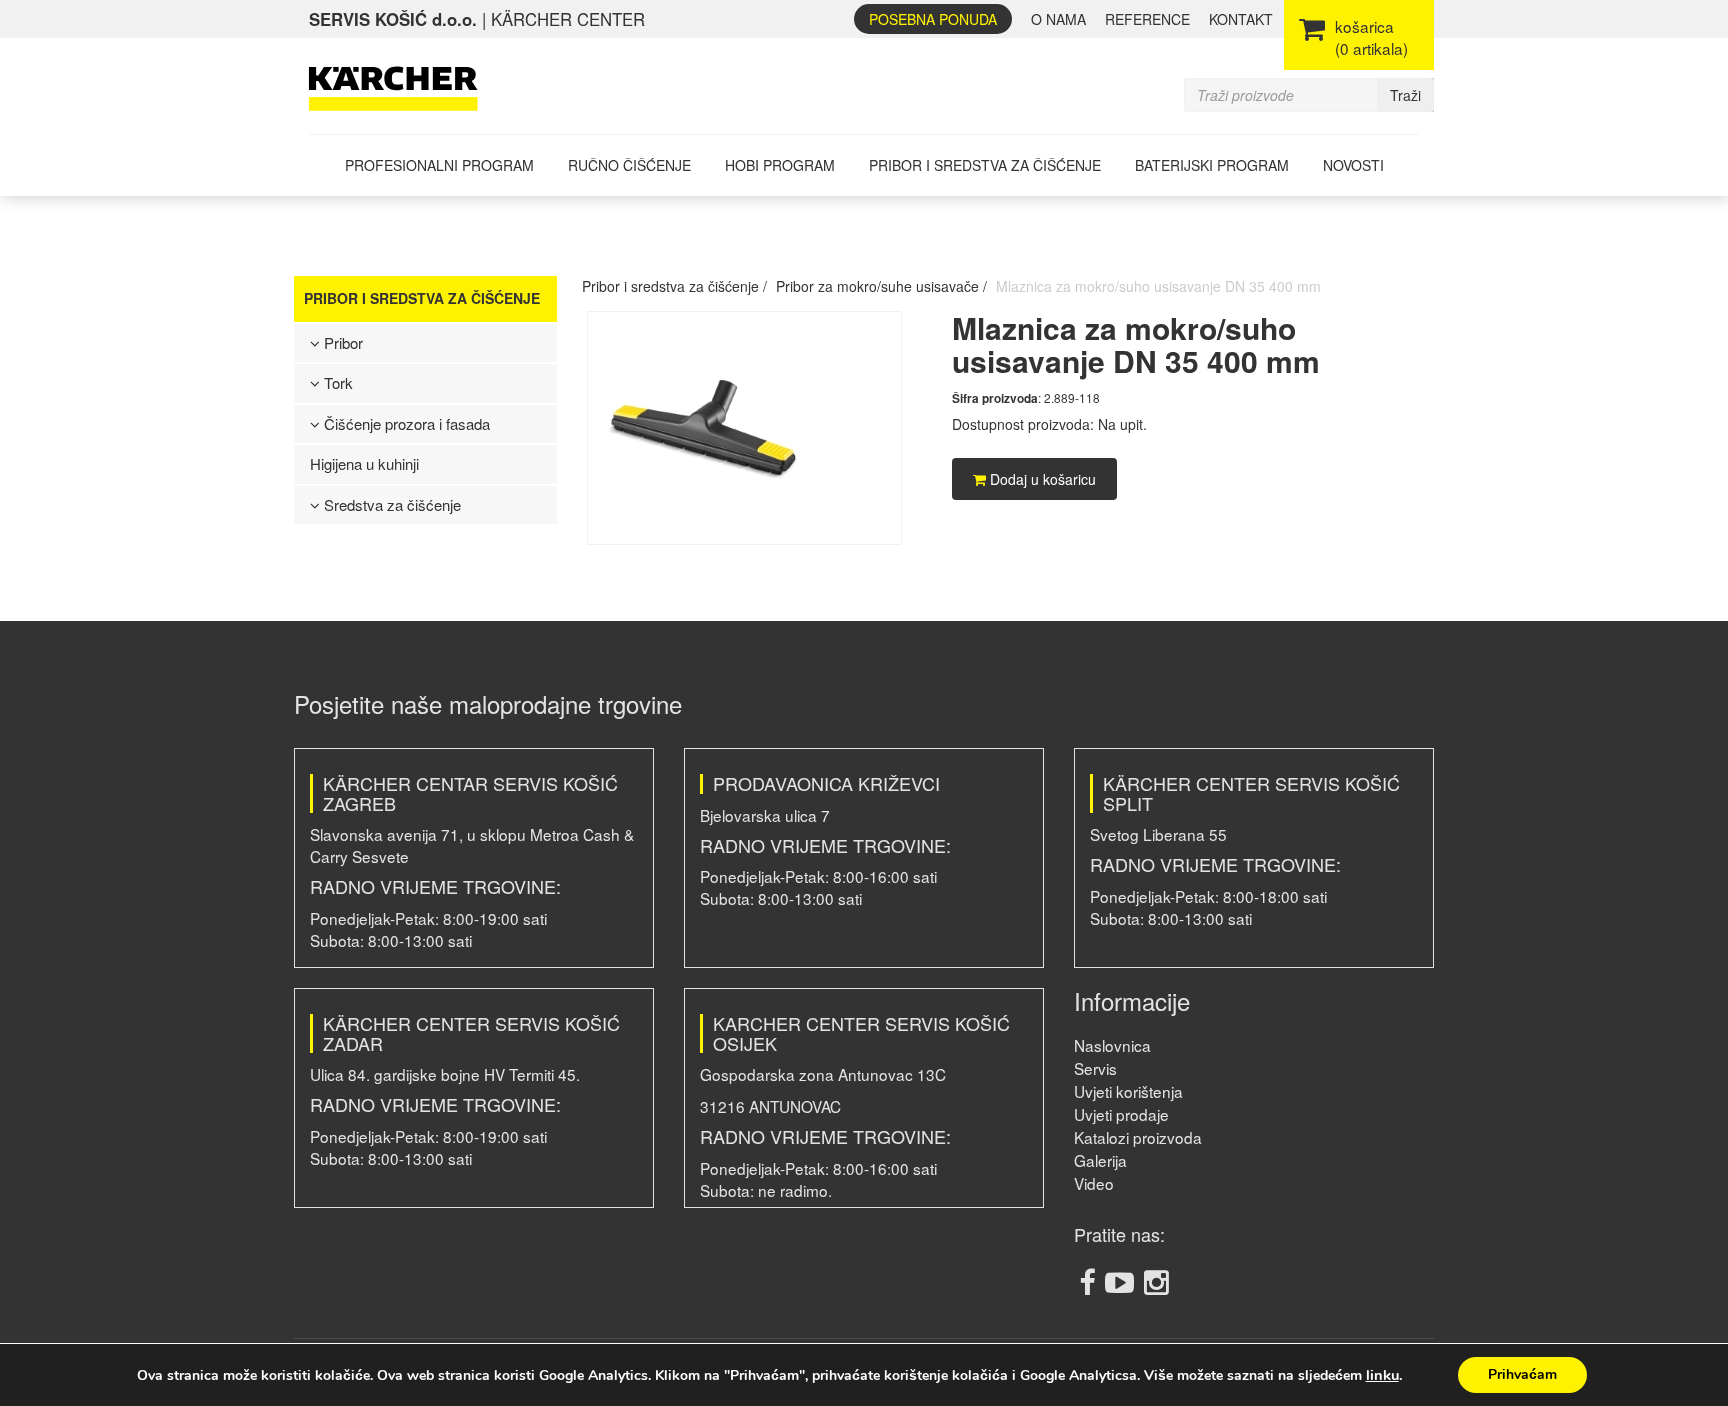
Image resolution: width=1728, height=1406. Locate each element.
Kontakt (1241, 19)
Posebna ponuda (933, 19)
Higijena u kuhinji (364, 463)
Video (1094, 1183)
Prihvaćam (1522, 1374)
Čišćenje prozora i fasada (405, 423)
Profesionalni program (439, 165)
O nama (1058, 19)
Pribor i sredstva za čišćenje (985, 165)
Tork (336, 382)
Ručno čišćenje (629, 165)
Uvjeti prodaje (1121, 1114)
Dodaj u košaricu (1041, 479)
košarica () (1371, 37)
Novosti (1353, 165)
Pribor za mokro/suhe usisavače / (881, 286)
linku (1382, 1375)
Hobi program (780, 165)
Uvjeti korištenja (1128, 1091)
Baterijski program (1212, 165)
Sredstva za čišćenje (390, 504)
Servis (1095, 1068)
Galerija (1100, 1160)
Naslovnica (1112, 1045)
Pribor (341, 342)
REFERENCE (1147, 19)
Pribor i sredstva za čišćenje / (674, 286)
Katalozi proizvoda (1138, 1137)
